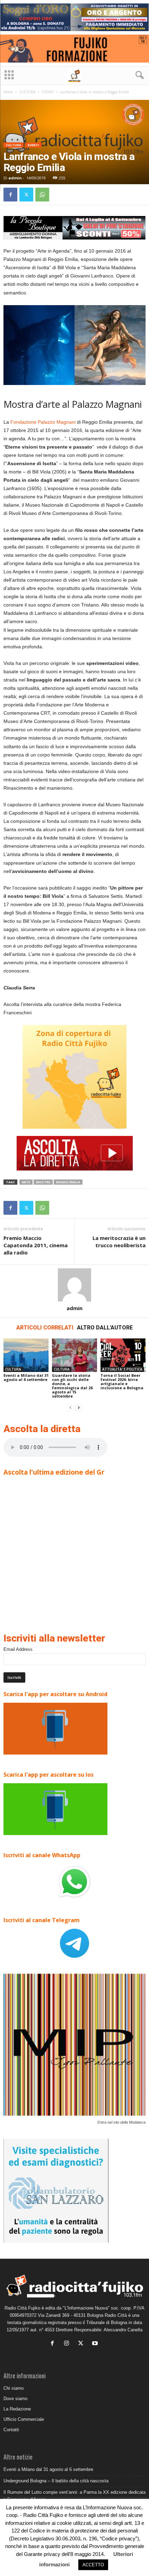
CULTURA (27, 92)
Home (8, 92)
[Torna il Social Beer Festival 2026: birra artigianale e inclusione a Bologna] (123, 1355)
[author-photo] (74, 1285)
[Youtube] (96, 2344)
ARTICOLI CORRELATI (45, 1328)
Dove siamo (15, 2399)
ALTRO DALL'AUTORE (105, 1328)
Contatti (11, 2430)
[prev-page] (70, 1408)
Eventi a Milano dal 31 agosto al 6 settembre (26, 1377)
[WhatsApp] (42, 195)
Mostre (43, 1182)
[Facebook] (10, 195)
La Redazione (17, 2409)
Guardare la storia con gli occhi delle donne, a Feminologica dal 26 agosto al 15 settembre (72, 1386)
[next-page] (79, 1408)
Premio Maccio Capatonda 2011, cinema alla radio (36, 1245)
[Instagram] (68, 2344)
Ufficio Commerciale (24, 2419)
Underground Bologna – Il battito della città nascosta (56, 2481)
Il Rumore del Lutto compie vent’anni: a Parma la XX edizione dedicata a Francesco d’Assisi (74, 2496)
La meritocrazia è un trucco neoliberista (119, 1242)
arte (26, 1182)
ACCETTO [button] (93, 2565)
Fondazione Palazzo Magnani (43, 422)
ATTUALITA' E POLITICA (122, 1369)
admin (15, 178)
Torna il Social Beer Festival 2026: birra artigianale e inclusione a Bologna (122, 1381)
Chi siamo (14, 2388)
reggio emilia (68, 1182)
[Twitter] (26, 195)
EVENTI (48, 92)
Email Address (18, 1649)
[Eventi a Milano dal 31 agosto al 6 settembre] (26, 1355)
